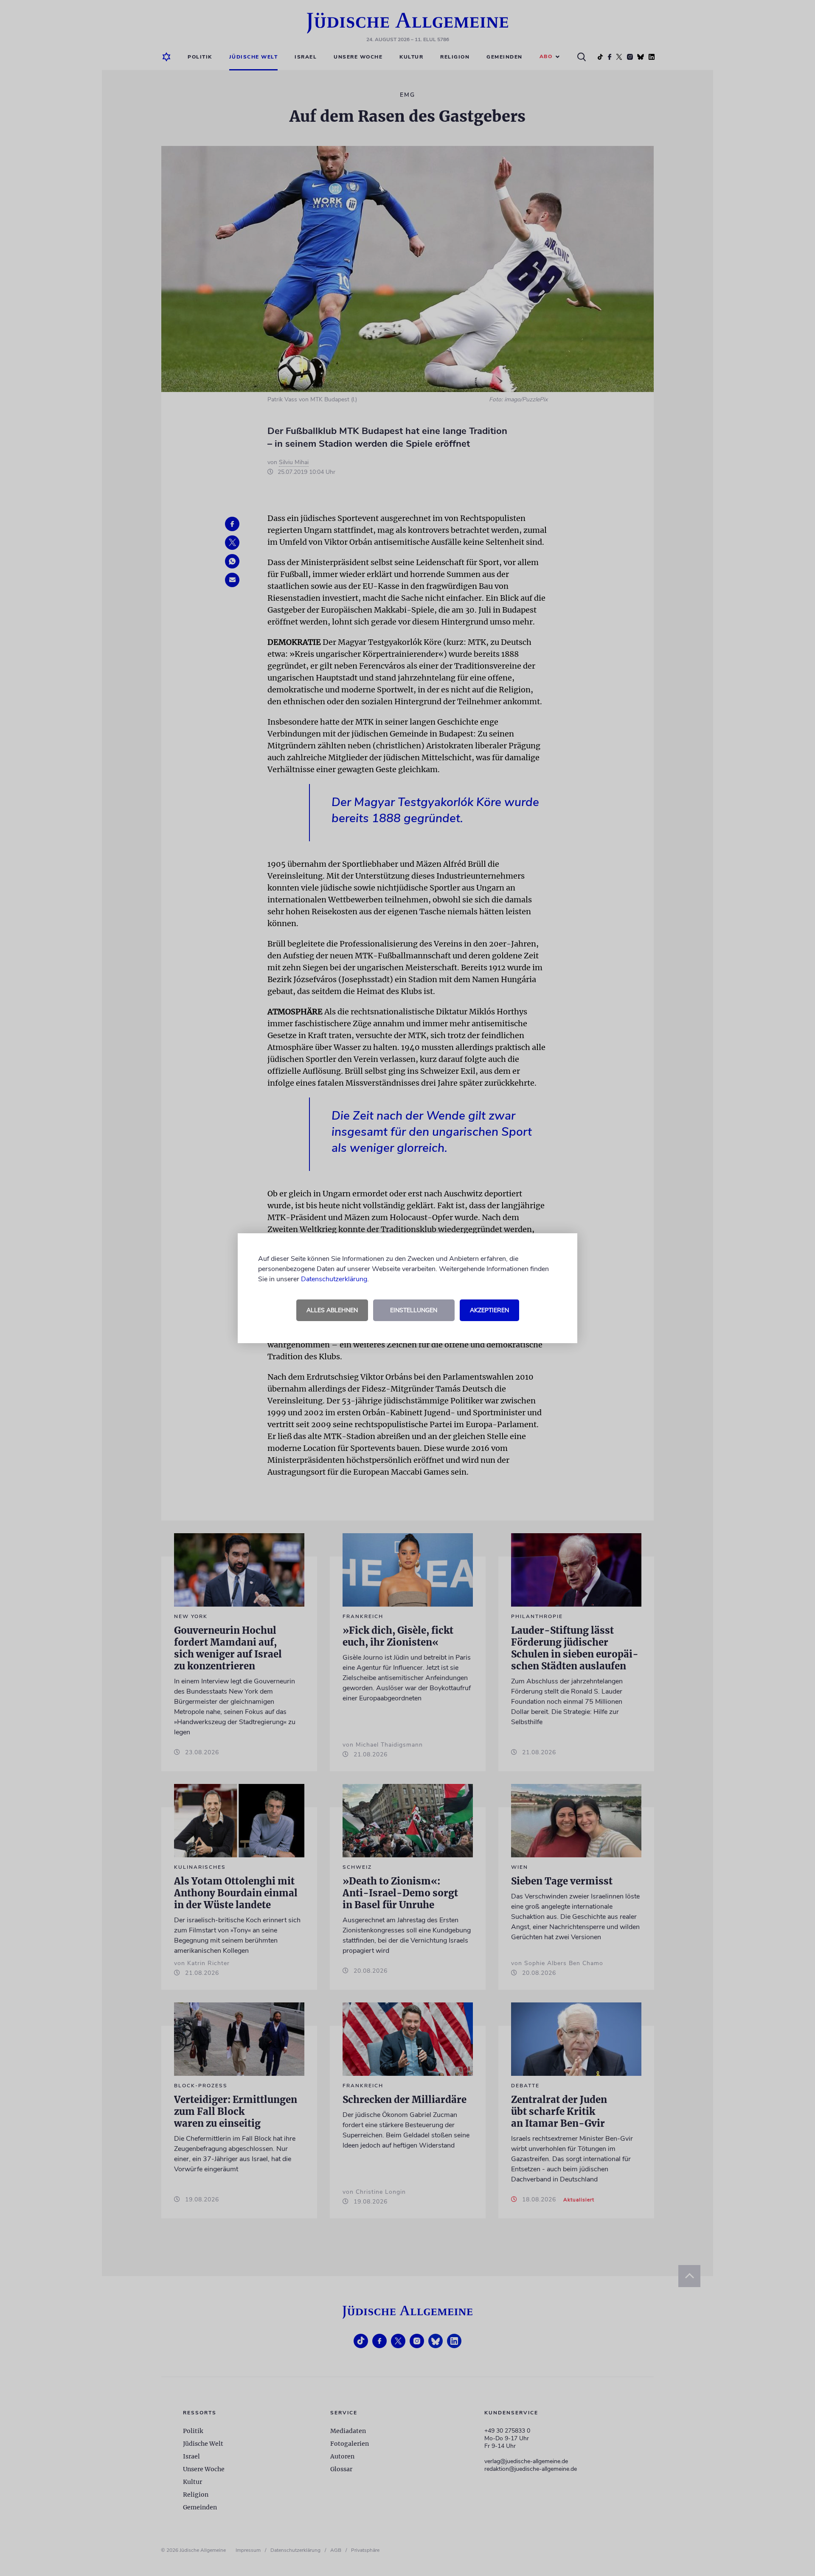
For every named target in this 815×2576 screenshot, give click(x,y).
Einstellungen (414, 1310)
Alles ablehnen (332, 1310)
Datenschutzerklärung (334, 1279)
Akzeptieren (489, 1310)
